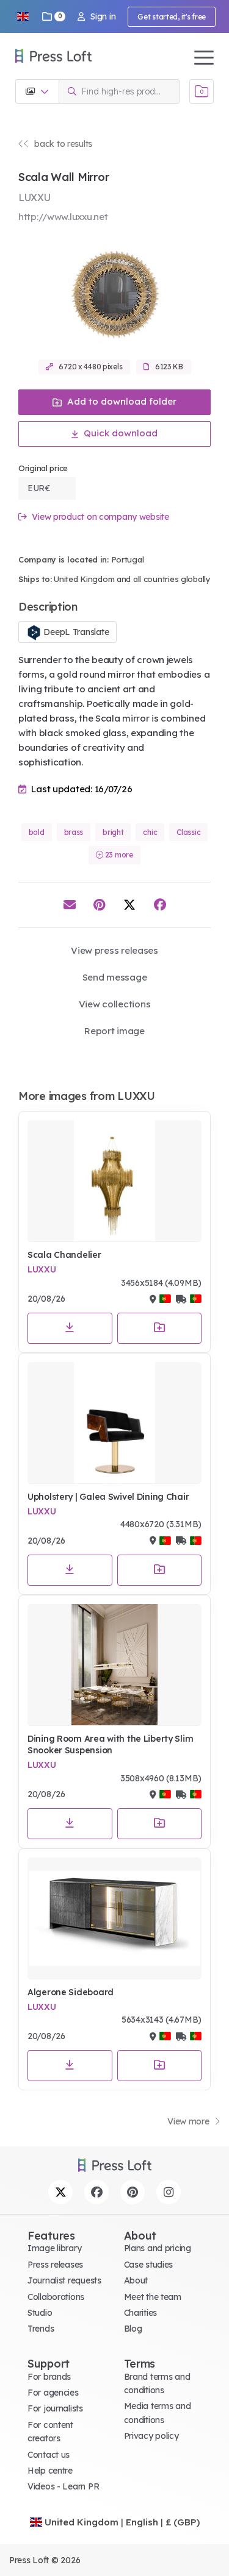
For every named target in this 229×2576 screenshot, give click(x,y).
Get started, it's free (172, 17)
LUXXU (42, 1269)
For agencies (53, 2393)
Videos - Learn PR (63, 2486)
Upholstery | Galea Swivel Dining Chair (108, 1497)
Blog (133, 2329)
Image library (54, 2248)
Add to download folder (121, 401)
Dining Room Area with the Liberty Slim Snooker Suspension (110, 1745)
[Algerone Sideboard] (114, 1918)
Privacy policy (151, 2436)
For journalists (55, 2408)
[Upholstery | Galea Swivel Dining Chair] (114, 1423)
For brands (49, 2377)
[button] (23, 16)
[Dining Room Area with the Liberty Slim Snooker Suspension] (114, 1665)
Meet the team (153, 2297)
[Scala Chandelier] (114, 1181)
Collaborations (56, 2297)
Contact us (49, 2455)
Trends (41, 2329)
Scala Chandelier (64, 1255)
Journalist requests (64, 2280)
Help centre (50, 2471)
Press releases (55, 2265)
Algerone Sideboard (71, 1992)
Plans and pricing (158, 2248)
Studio (40, 2313)
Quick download (119, 433)
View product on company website (100, 517)
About (136, 2280)
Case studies (149, 2265)
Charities (140, 2313)
